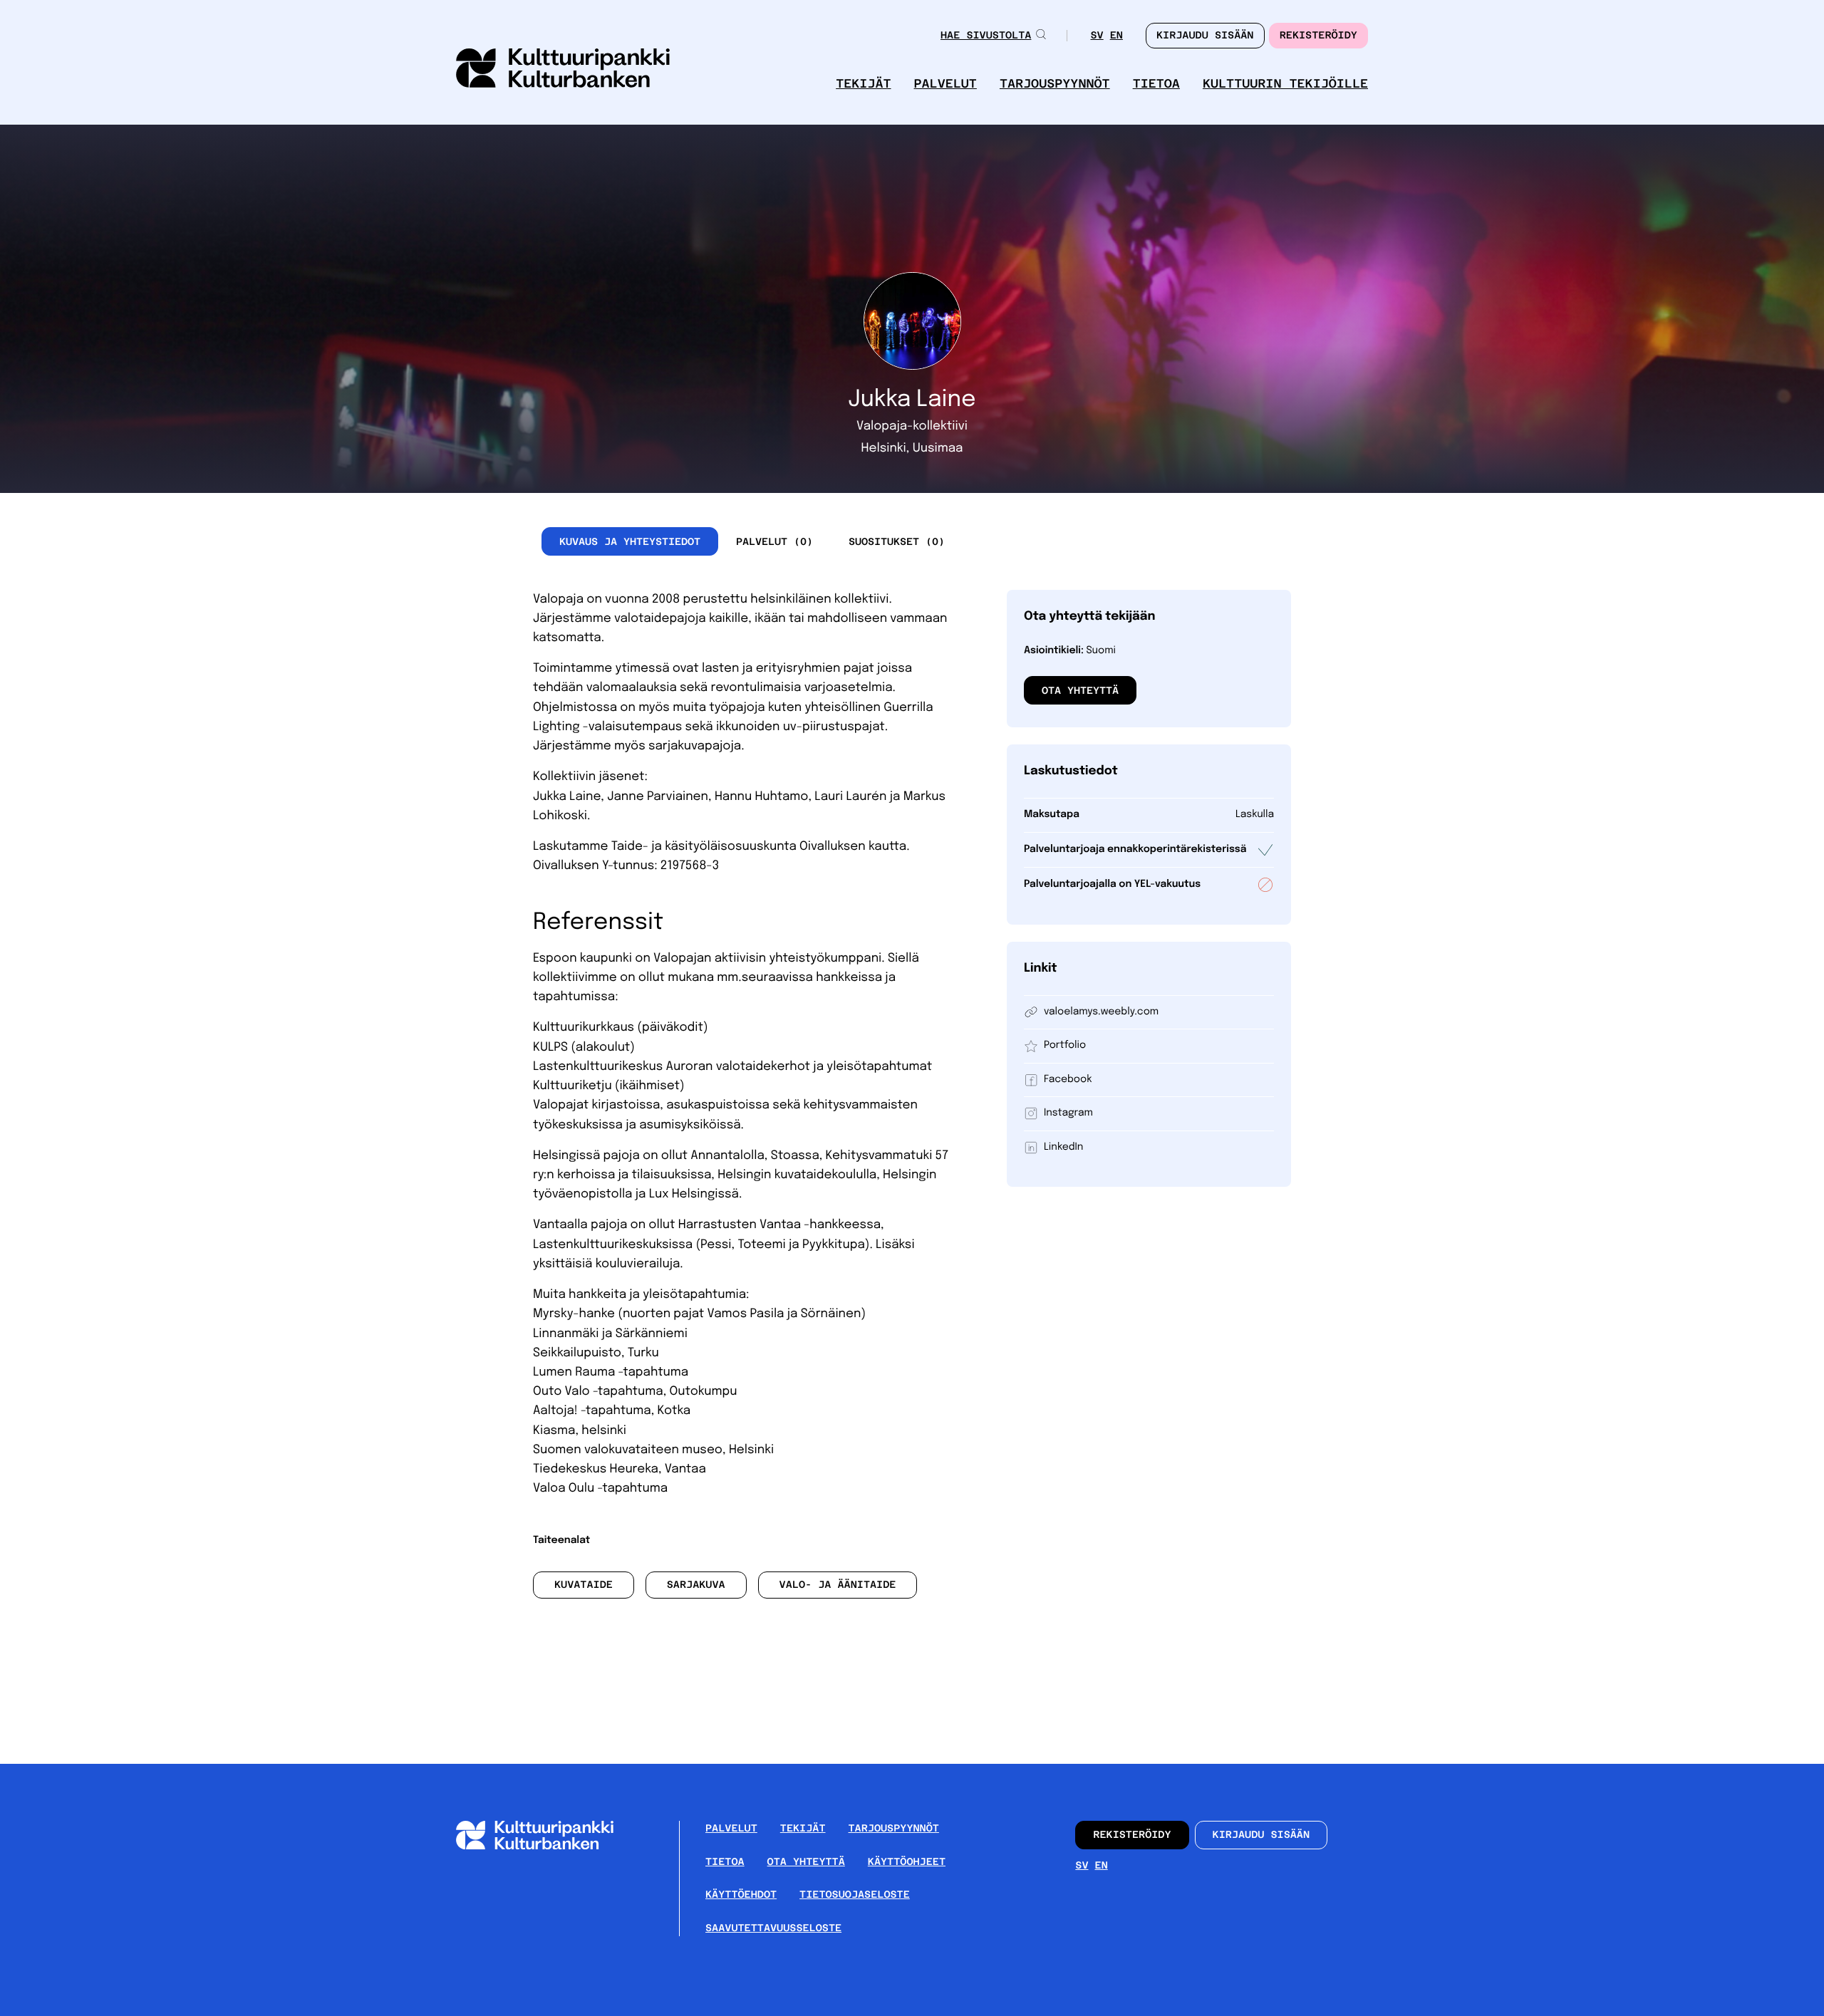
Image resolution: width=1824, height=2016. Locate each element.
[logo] (563, 69)
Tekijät (863, 84)
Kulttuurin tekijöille (1285, 84)
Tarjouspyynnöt (1055, 84)
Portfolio (1065, 1046)
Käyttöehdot (741, 1895)
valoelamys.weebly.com (1101, 1012)
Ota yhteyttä (1080, 690)
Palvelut (945, 84)
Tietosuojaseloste (855, 1895)
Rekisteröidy (1318, 36)
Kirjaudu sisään (1261, 1835)
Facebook (1068, 1080)
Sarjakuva (696, 1585)
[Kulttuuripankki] (546, 1847)
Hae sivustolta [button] (986, 36)
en (1116, 37)
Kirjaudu (1205, 36)
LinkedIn (1063, 1148)
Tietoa (1156, 84)
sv (1097, 37)
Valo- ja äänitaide (838, 1585)
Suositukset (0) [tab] (897, 541)
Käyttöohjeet (907, 1862)
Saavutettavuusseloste (773, 1928)
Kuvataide (584, 1585)
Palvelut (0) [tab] (774, 541)
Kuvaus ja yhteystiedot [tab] (630, 541)
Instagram (1068, 1113)
